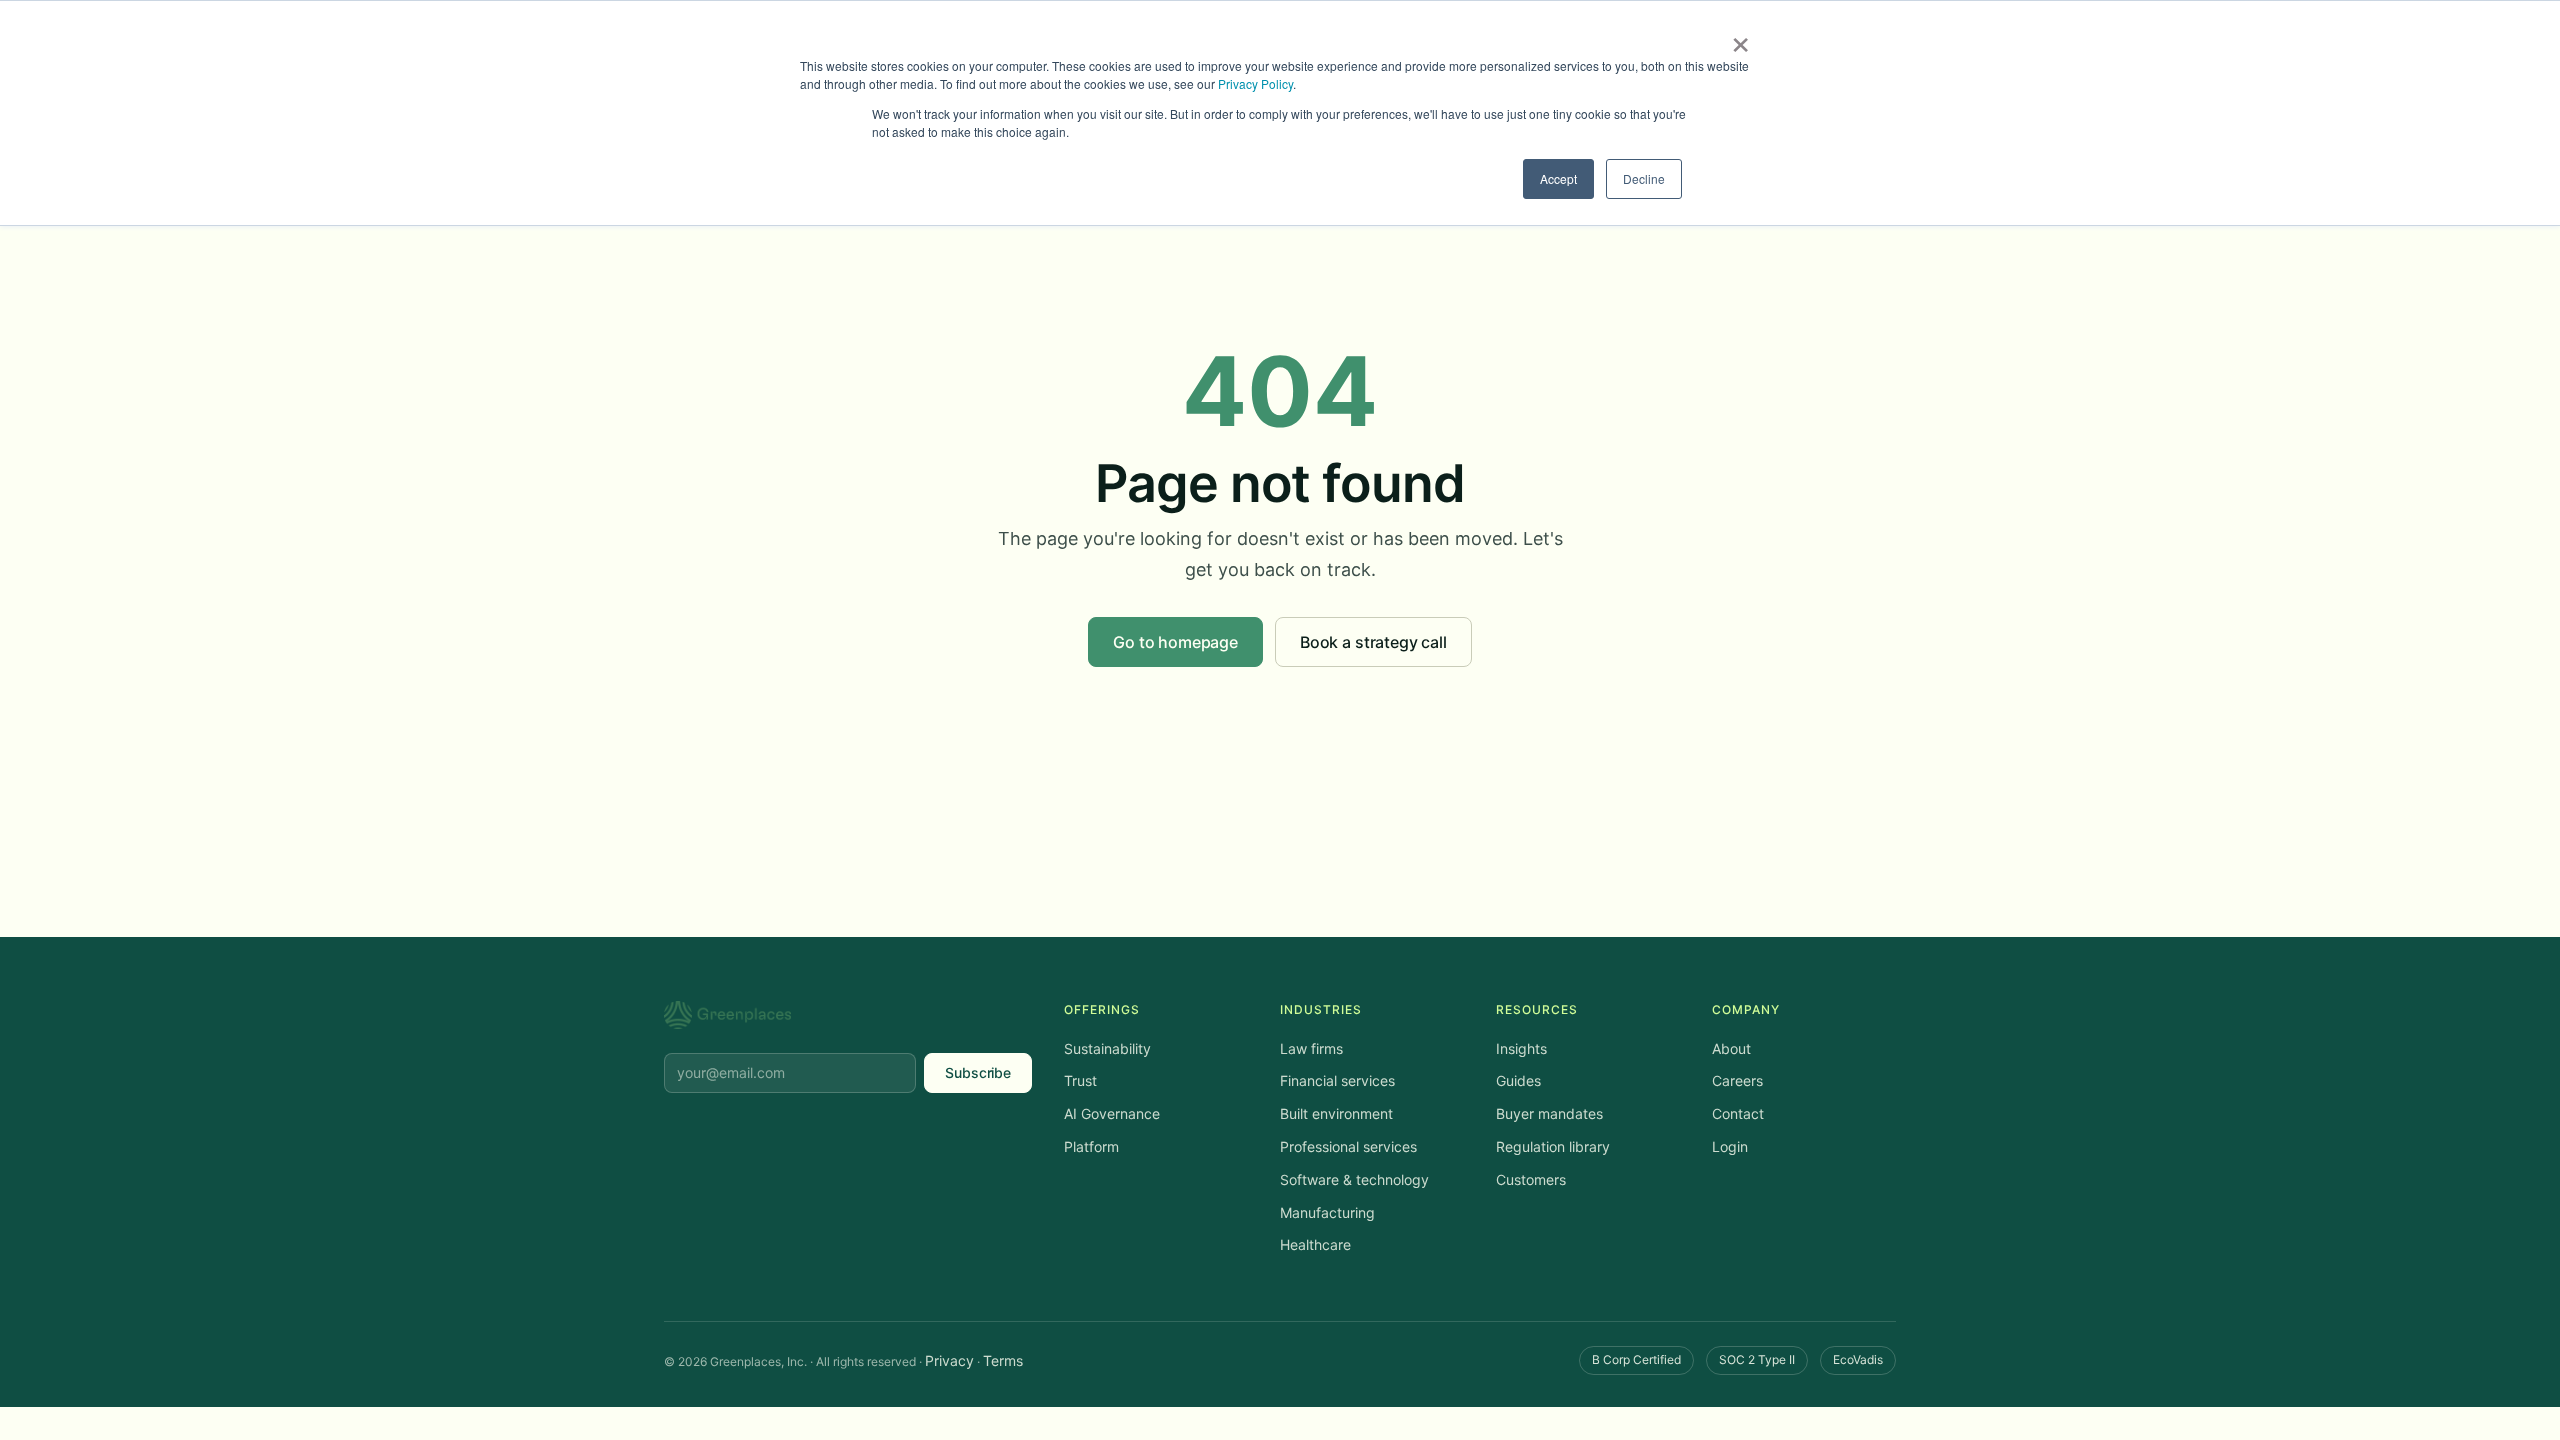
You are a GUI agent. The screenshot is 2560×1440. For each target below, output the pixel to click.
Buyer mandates (1549, 1113)
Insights (1521, 1048)
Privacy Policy (1255, 83)
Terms (1003, 1360)
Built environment (1336, 1113)
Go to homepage (1175, 642)
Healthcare (1315, 1244)
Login (1730, 1146)
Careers (1737, 1080)
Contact (1738, 1113)
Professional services (1348, 1146)
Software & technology (1354, 1179)
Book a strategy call (1373, 642)
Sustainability (1107, 1048)
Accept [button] (1558, 178)
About (1731, 1048)
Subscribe (978, 1072)
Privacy (949, 1360)
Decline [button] (1644, 178)
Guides (1518, 1080)
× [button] (1740, 38)
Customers (1531, 1179)
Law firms (1311, 1048)
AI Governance (1112, 1113)
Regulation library (1553, 1146)
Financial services (1337, 1080)
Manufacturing (1327, 1212)
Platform (1091, 1146)
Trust (1080, 1080)
